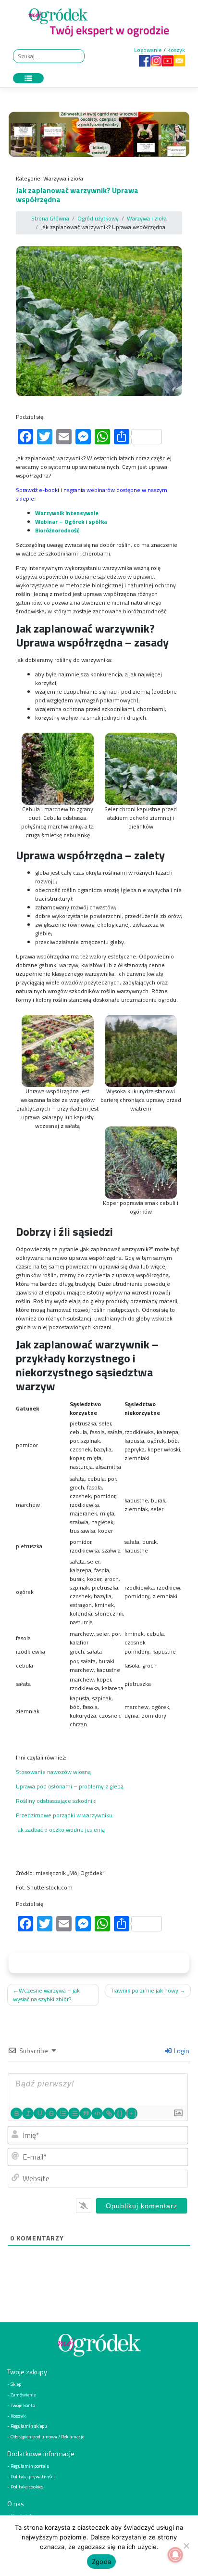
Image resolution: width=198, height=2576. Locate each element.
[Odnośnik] (109, 2113)
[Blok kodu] (97, 2113)
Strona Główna (50, 218)
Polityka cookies (27, 2486)
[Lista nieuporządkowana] (74, 2113)
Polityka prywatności (33, 2476)
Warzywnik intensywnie (68, 513)
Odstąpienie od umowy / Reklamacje (47, 2436)
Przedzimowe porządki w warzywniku (64, 1815)
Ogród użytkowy (98, 218)
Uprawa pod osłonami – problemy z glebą (70, 1786)
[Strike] (51, 2113)
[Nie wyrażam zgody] (186, 2546)
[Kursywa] (28, 2113)
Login (181, 2051)
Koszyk (176, 50)
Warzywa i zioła (63, 178)
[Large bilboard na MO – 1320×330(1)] (99, 136)
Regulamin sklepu (29, 2426)
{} (120, 2113)
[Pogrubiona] (16, 2113)
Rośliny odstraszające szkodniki (56, 1801)
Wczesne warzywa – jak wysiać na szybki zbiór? (46, 1995)
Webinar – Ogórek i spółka (71, 522)
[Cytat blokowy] (86, 2113)
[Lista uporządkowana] (62, 2113)
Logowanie (148, 50)
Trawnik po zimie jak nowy (144, 1990)
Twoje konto (23, 2405)
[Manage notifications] (175, 2555)
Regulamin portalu (30, 2465)
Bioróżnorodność (57, 530)
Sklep (16, 2384)
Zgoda (101, 2562)
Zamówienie (23, 2395)
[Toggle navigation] (28, 78)
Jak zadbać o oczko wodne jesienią (60, 1830)
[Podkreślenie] (39, 2113)
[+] (132, 2113)
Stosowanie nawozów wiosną (53, 1772)
